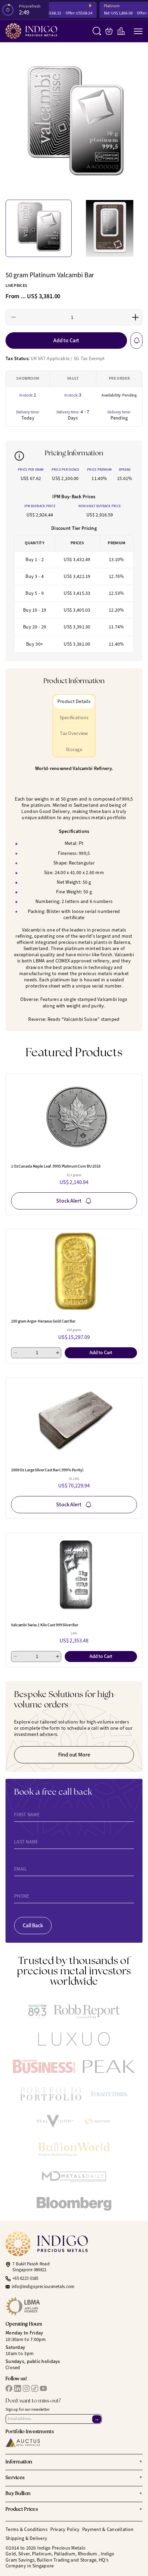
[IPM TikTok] (35, 2388)
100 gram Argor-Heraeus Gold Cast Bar (43, 1321)
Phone (22, 1896)
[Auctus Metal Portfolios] (23, 2443)
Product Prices (74, 2510)
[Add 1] (135, 317)
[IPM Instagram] (26, 2388)
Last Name (26, 1842)
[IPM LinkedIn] (18, 2388)
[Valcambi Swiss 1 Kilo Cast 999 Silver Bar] (74, 1575)
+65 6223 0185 (25, 2278)
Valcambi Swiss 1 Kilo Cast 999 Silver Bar (45, 1625)
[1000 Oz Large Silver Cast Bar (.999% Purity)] (74, 1420)
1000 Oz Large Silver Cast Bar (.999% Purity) (47, 1470)
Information (74, 2462)
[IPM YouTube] (43, 2388)
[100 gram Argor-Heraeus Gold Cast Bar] (74, 1271)
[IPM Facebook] (9, 2388)
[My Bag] (109, 31)
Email (20, 1869)
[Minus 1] (14, 317)
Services (74, 2478)
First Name (27, 1815)
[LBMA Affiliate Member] (74, 2306)
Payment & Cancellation (108, 2529)
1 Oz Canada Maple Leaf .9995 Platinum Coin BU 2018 (56, 1166)
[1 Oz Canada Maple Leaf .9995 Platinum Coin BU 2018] (74, 1116)
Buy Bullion (74, 2494)
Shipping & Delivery (26, 2538)
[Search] (97, 31)
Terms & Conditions (27, 2529)
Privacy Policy (65, 2529)
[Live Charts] (121, 31)
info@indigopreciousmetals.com (43, 2287)
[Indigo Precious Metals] (31, 31)
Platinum (103, 6)
